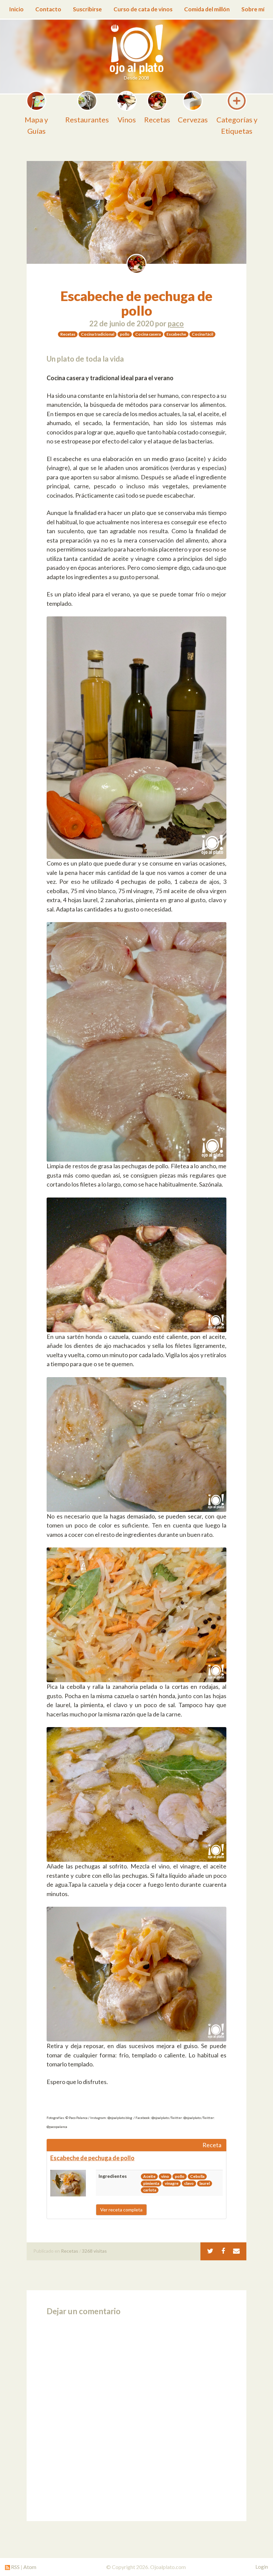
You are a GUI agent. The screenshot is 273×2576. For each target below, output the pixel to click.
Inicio (16, 9)
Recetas (70, 2251)
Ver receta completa (121, 2210)
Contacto (48, 9)
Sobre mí (253, 9)
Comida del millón (207, 9)
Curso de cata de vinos (143, 9)
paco (176, 323)
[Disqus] (136, 2416)
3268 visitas (94, 2251)
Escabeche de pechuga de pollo (136, 303)
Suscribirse (87, 9)
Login (262, 2567)
